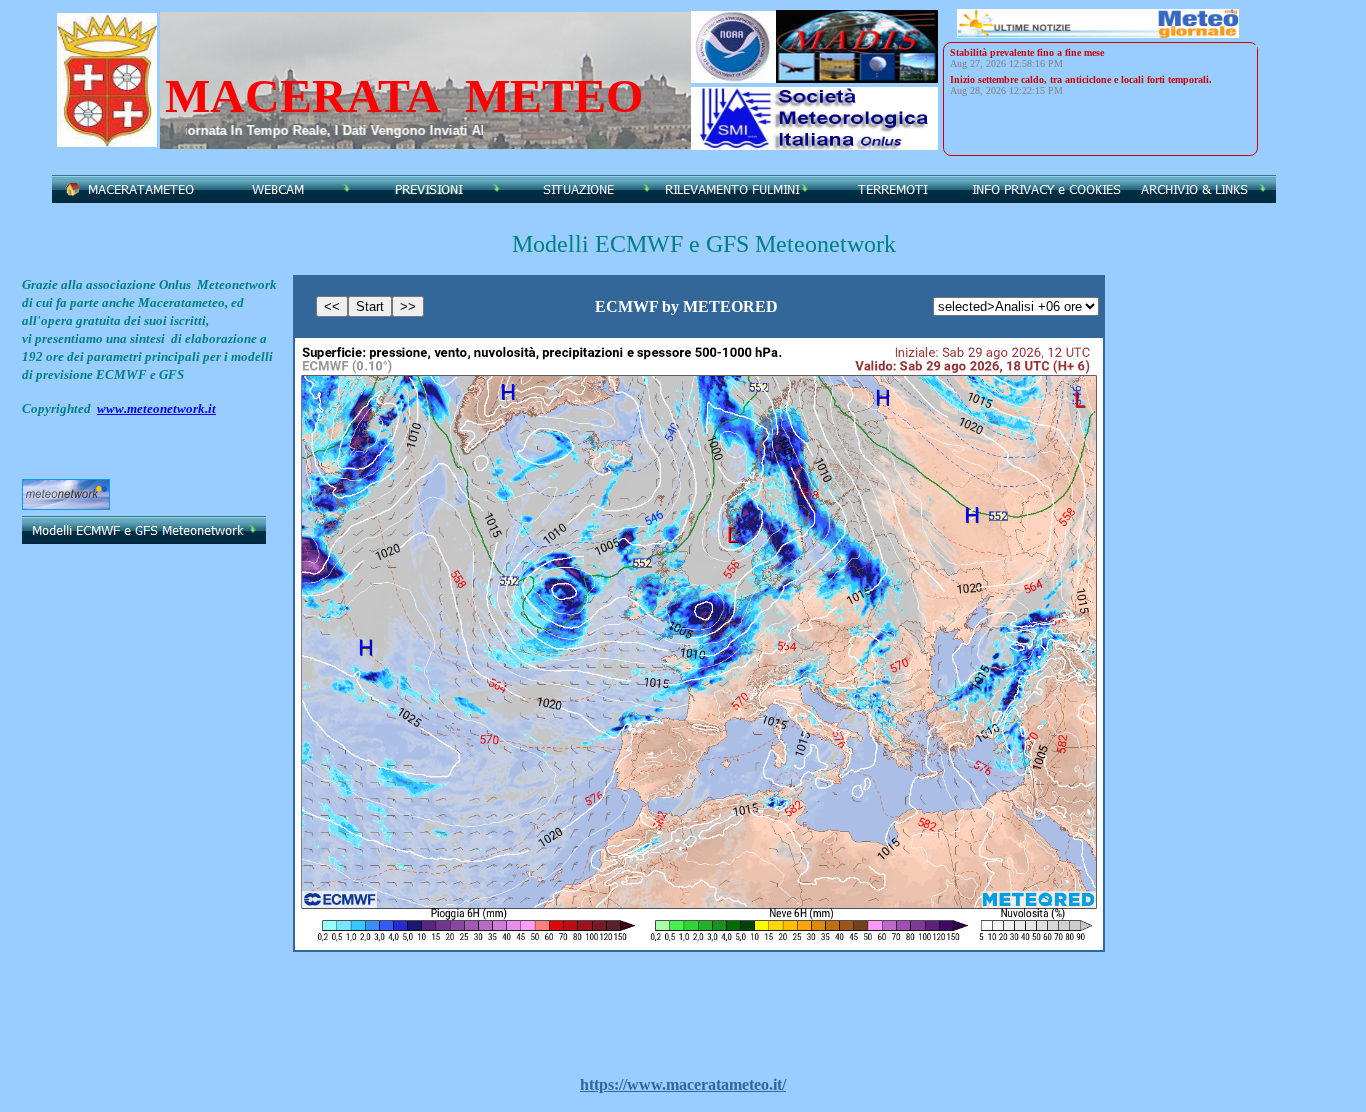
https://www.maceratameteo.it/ (683, 1084)
